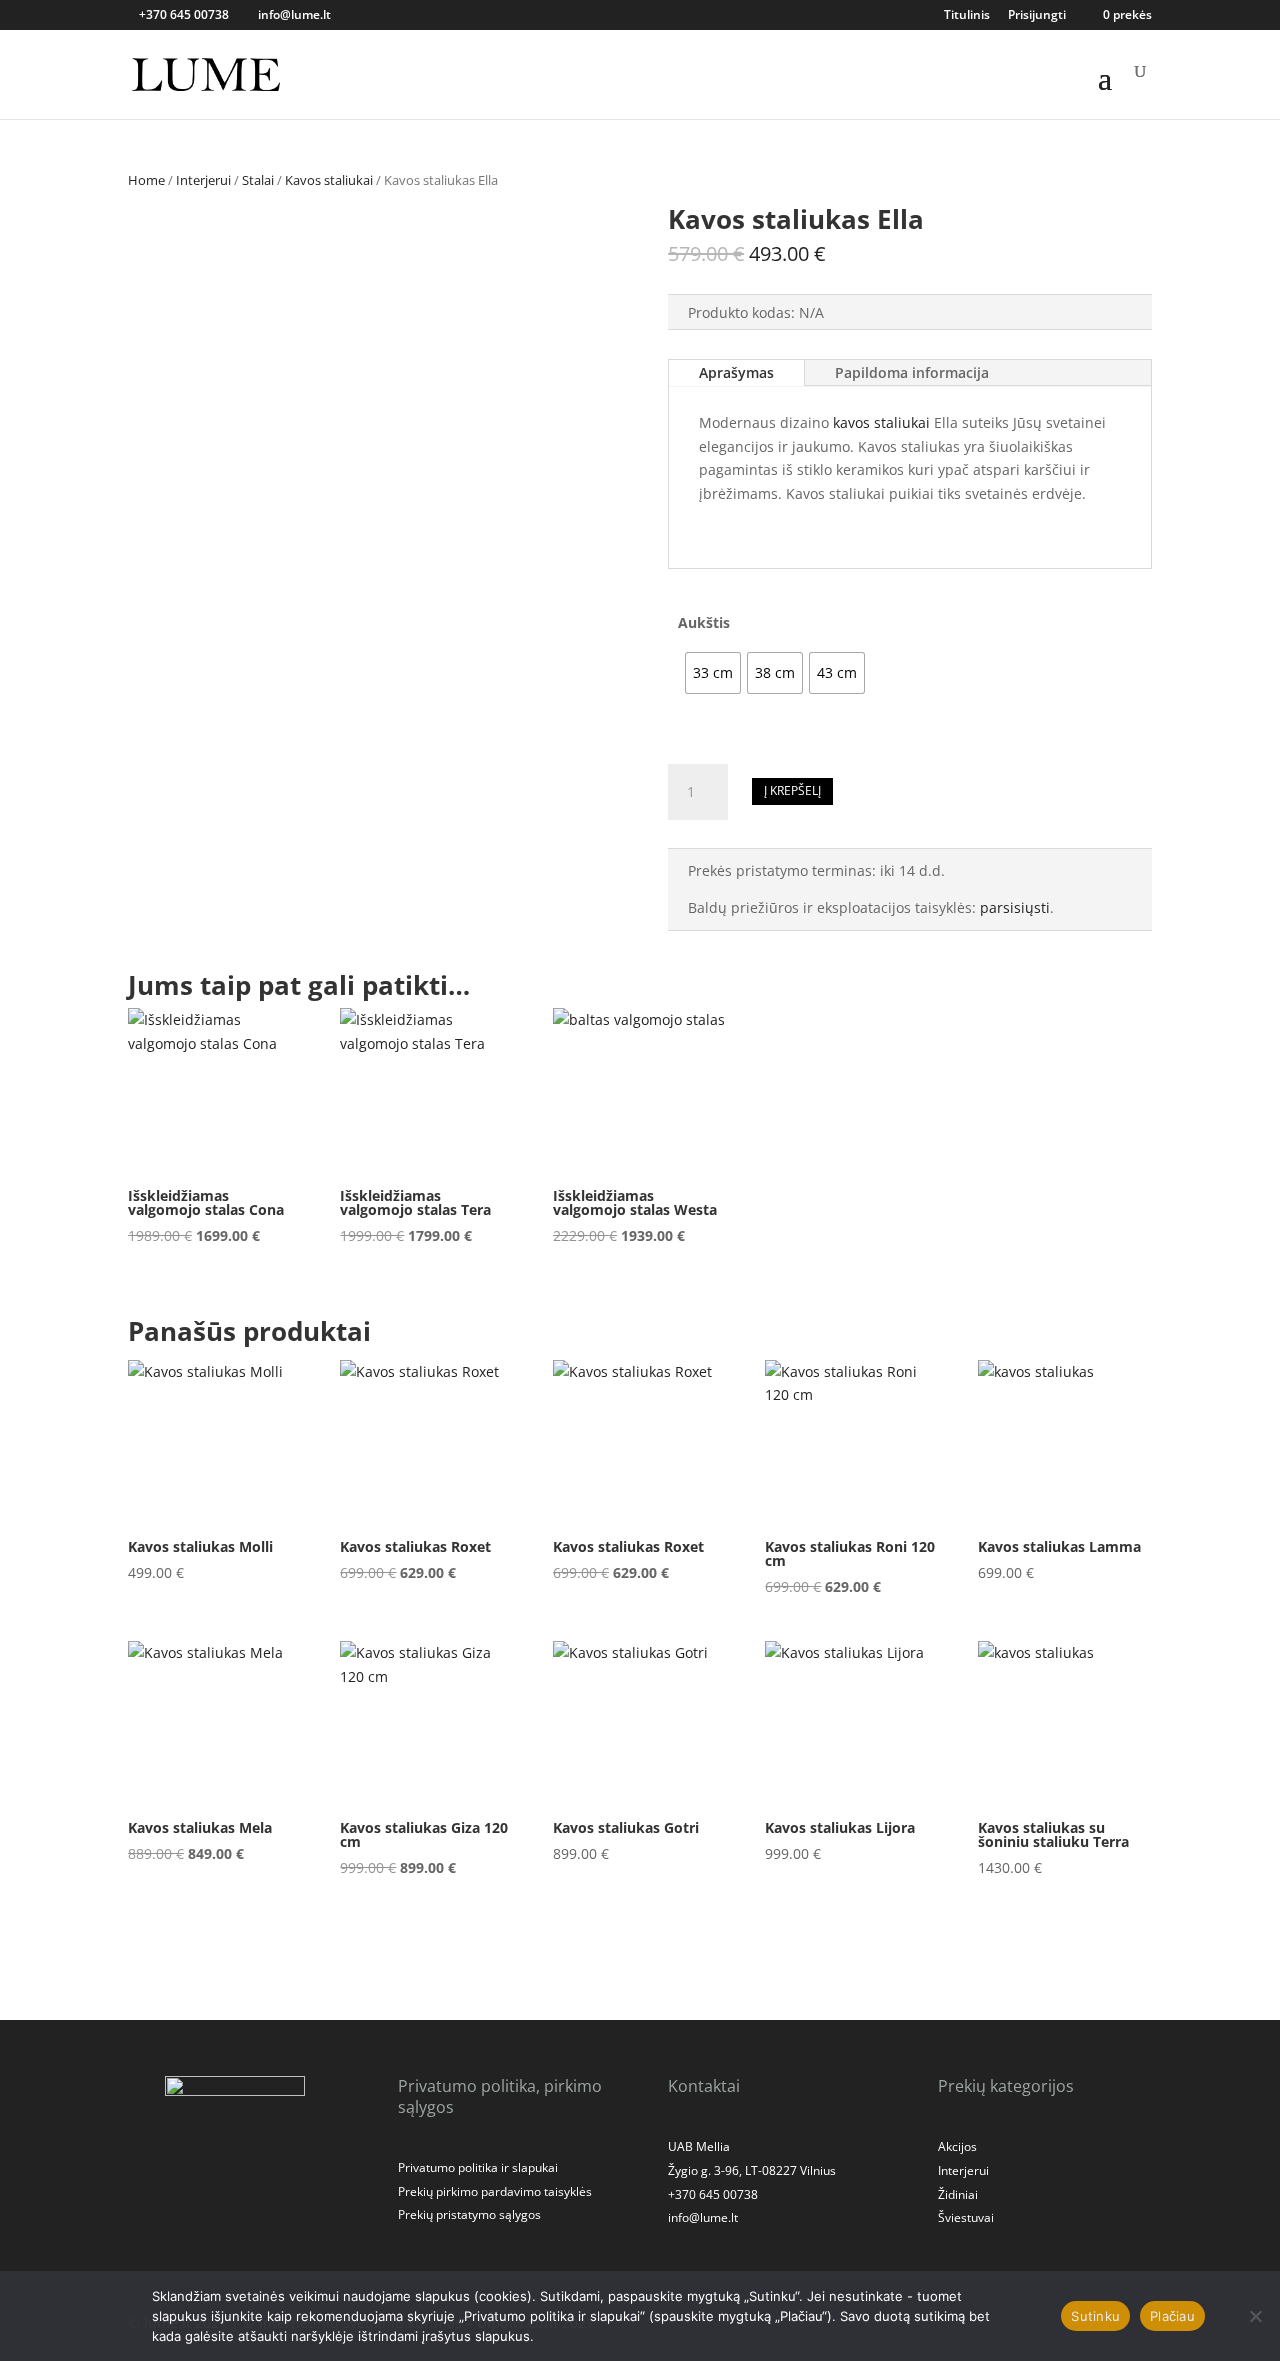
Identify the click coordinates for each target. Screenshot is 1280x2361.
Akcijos (957, 2146)
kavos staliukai (881, 422)
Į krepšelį (792, 790)
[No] (1255, 2316)
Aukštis (704, 622)
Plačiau (1172, 2316)
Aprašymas (736, 372)
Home (146, 180)
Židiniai (958, 2194)
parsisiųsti (1015, 907)
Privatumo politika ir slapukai (478, 2167)
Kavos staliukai (329, 180)
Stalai (258, 180)
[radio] (713, 673)
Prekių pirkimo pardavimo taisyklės (495, 2191)
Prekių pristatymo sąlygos (469, 2214)
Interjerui (203, 180)
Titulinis (967, 16)
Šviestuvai (966, 2217)
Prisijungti (1037, 16)
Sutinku (1095, 2316)
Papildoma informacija (912, 372)
